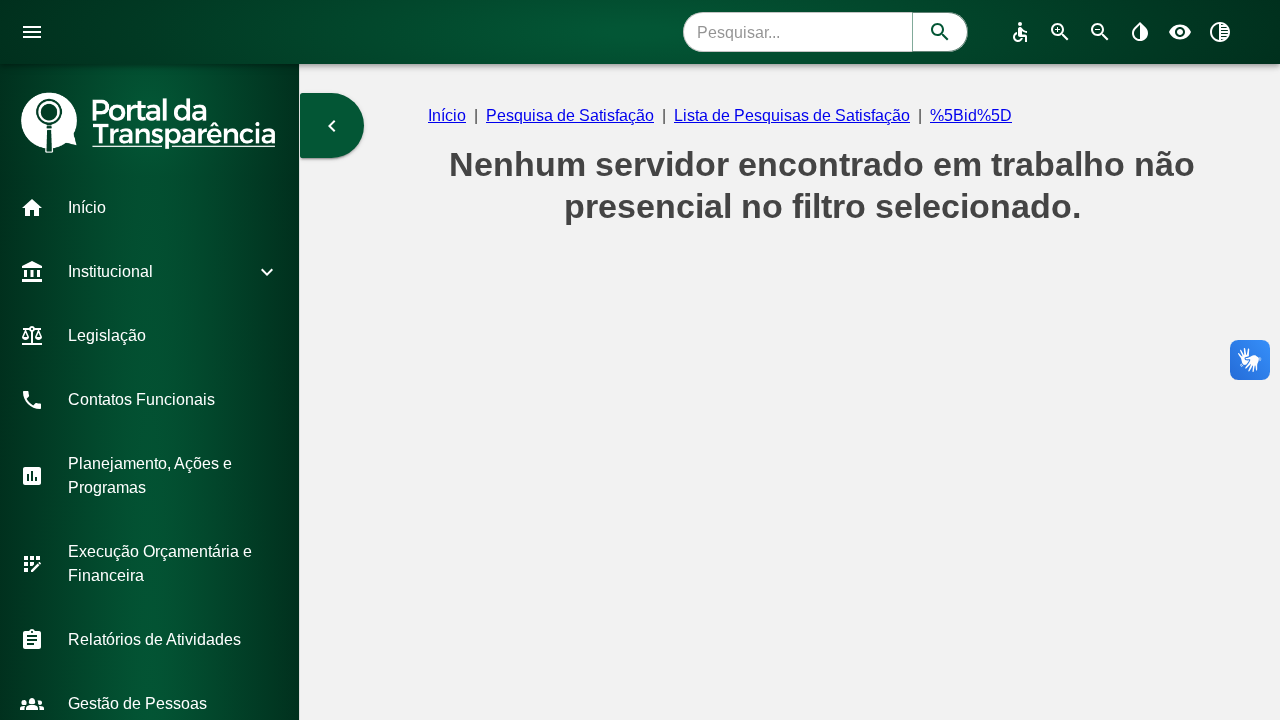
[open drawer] (32, 32)
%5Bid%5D (971, 115)
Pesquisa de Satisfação (570, 115)
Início (447, 115)
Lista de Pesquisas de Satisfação (792, 115)
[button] (149, 208)
